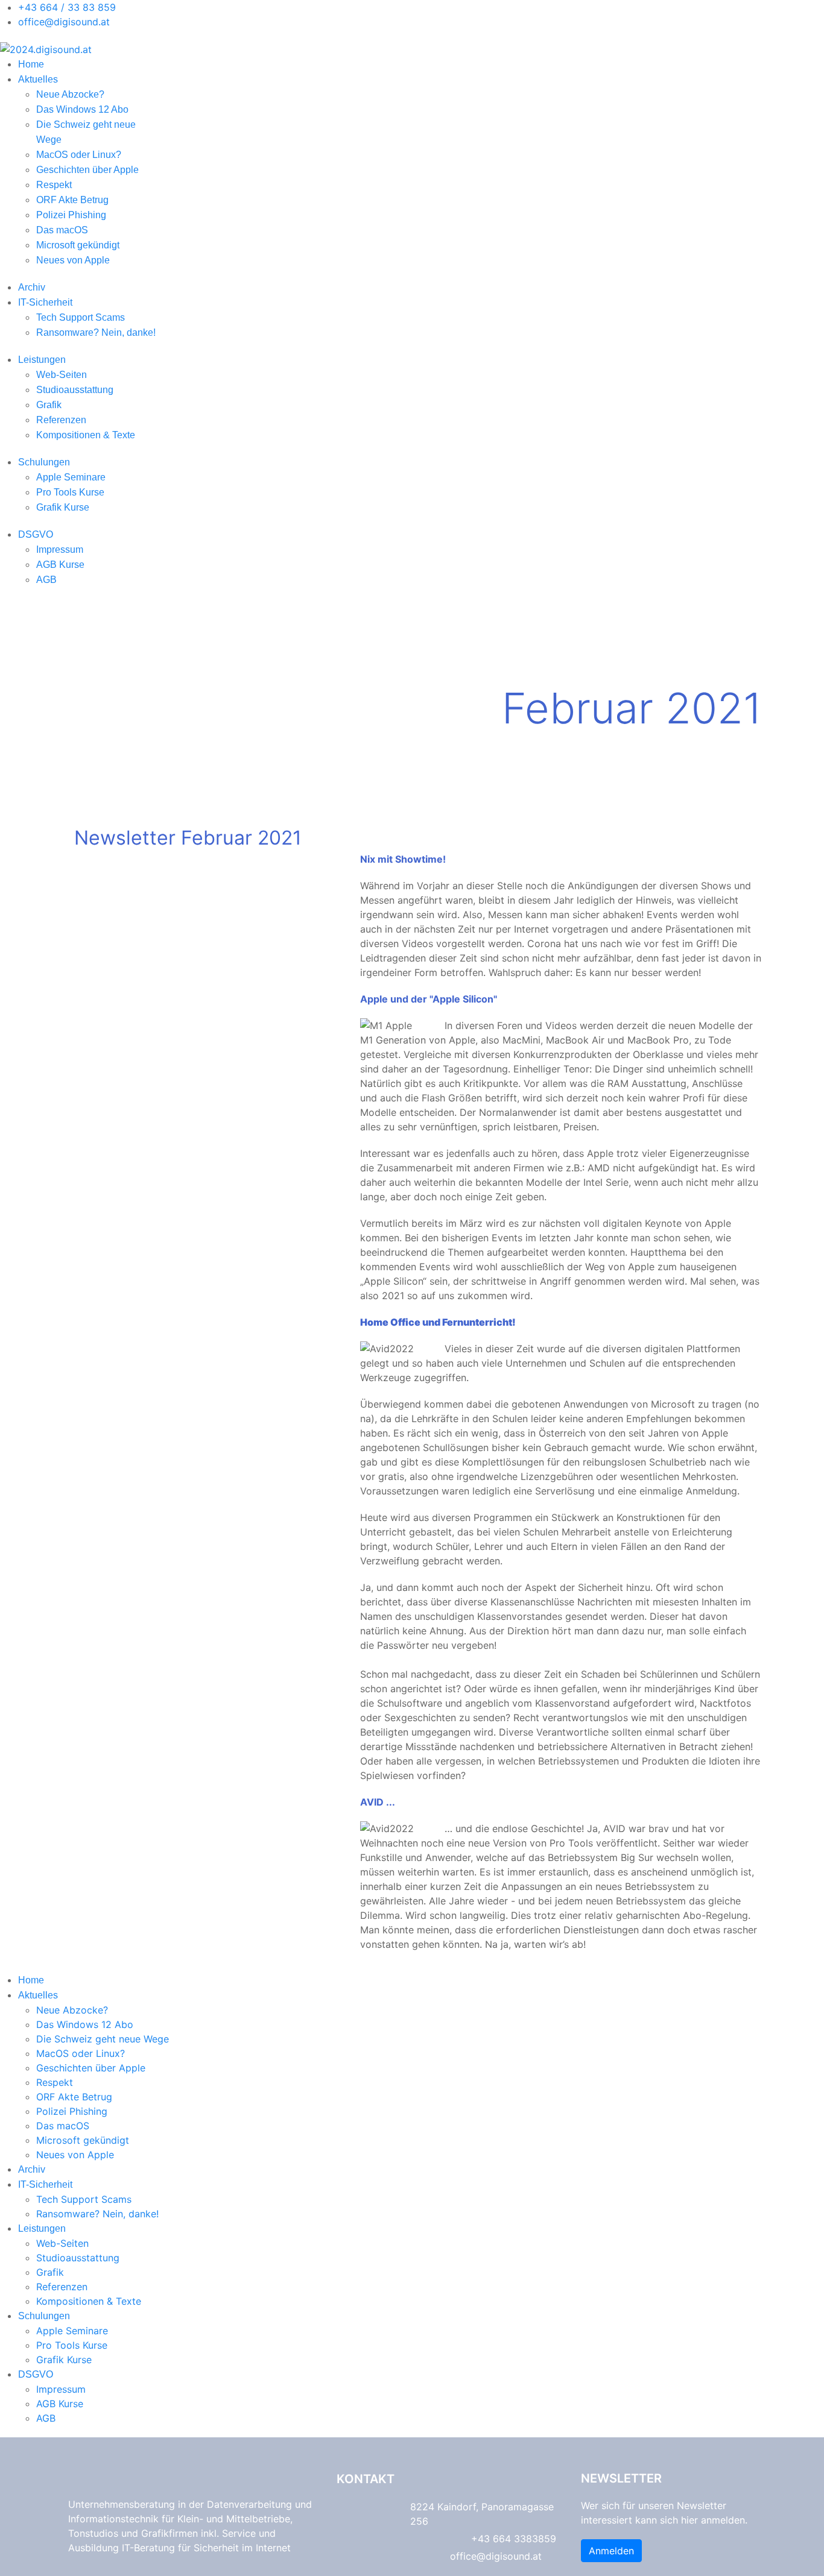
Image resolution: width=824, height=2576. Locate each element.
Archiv (32, 287)
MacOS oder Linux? (79, 155)
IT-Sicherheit (45, 302)
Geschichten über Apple (87, 170)
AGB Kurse (60, 565)
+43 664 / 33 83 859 (67, 7)
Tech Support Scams (81, 317)
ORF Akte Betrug (72, 200)
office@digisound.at (64, 22)
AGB (46, 580)
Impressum (60, 550)
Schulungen (44, 462)
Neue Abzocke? (70, 94)
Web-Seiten (62, 375)
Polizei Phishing (71, 215)
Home (31, 64)
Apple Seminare (71, 477)
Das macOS (62, 230)
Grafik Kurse (63, 507)
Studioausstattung (75, 390)
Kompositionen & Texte (86, 435)
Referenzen (61, 420)
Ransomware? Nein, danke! (96, 332)
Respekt (54, 185)
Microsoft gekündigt (78, 245)
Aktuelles (38, 79)
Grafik (49, 405)
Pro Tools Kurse (70, 492)
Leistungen (42, 360)
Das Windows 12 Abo (82, 109)
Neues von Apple (73, 260)
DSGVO (36, 534)
